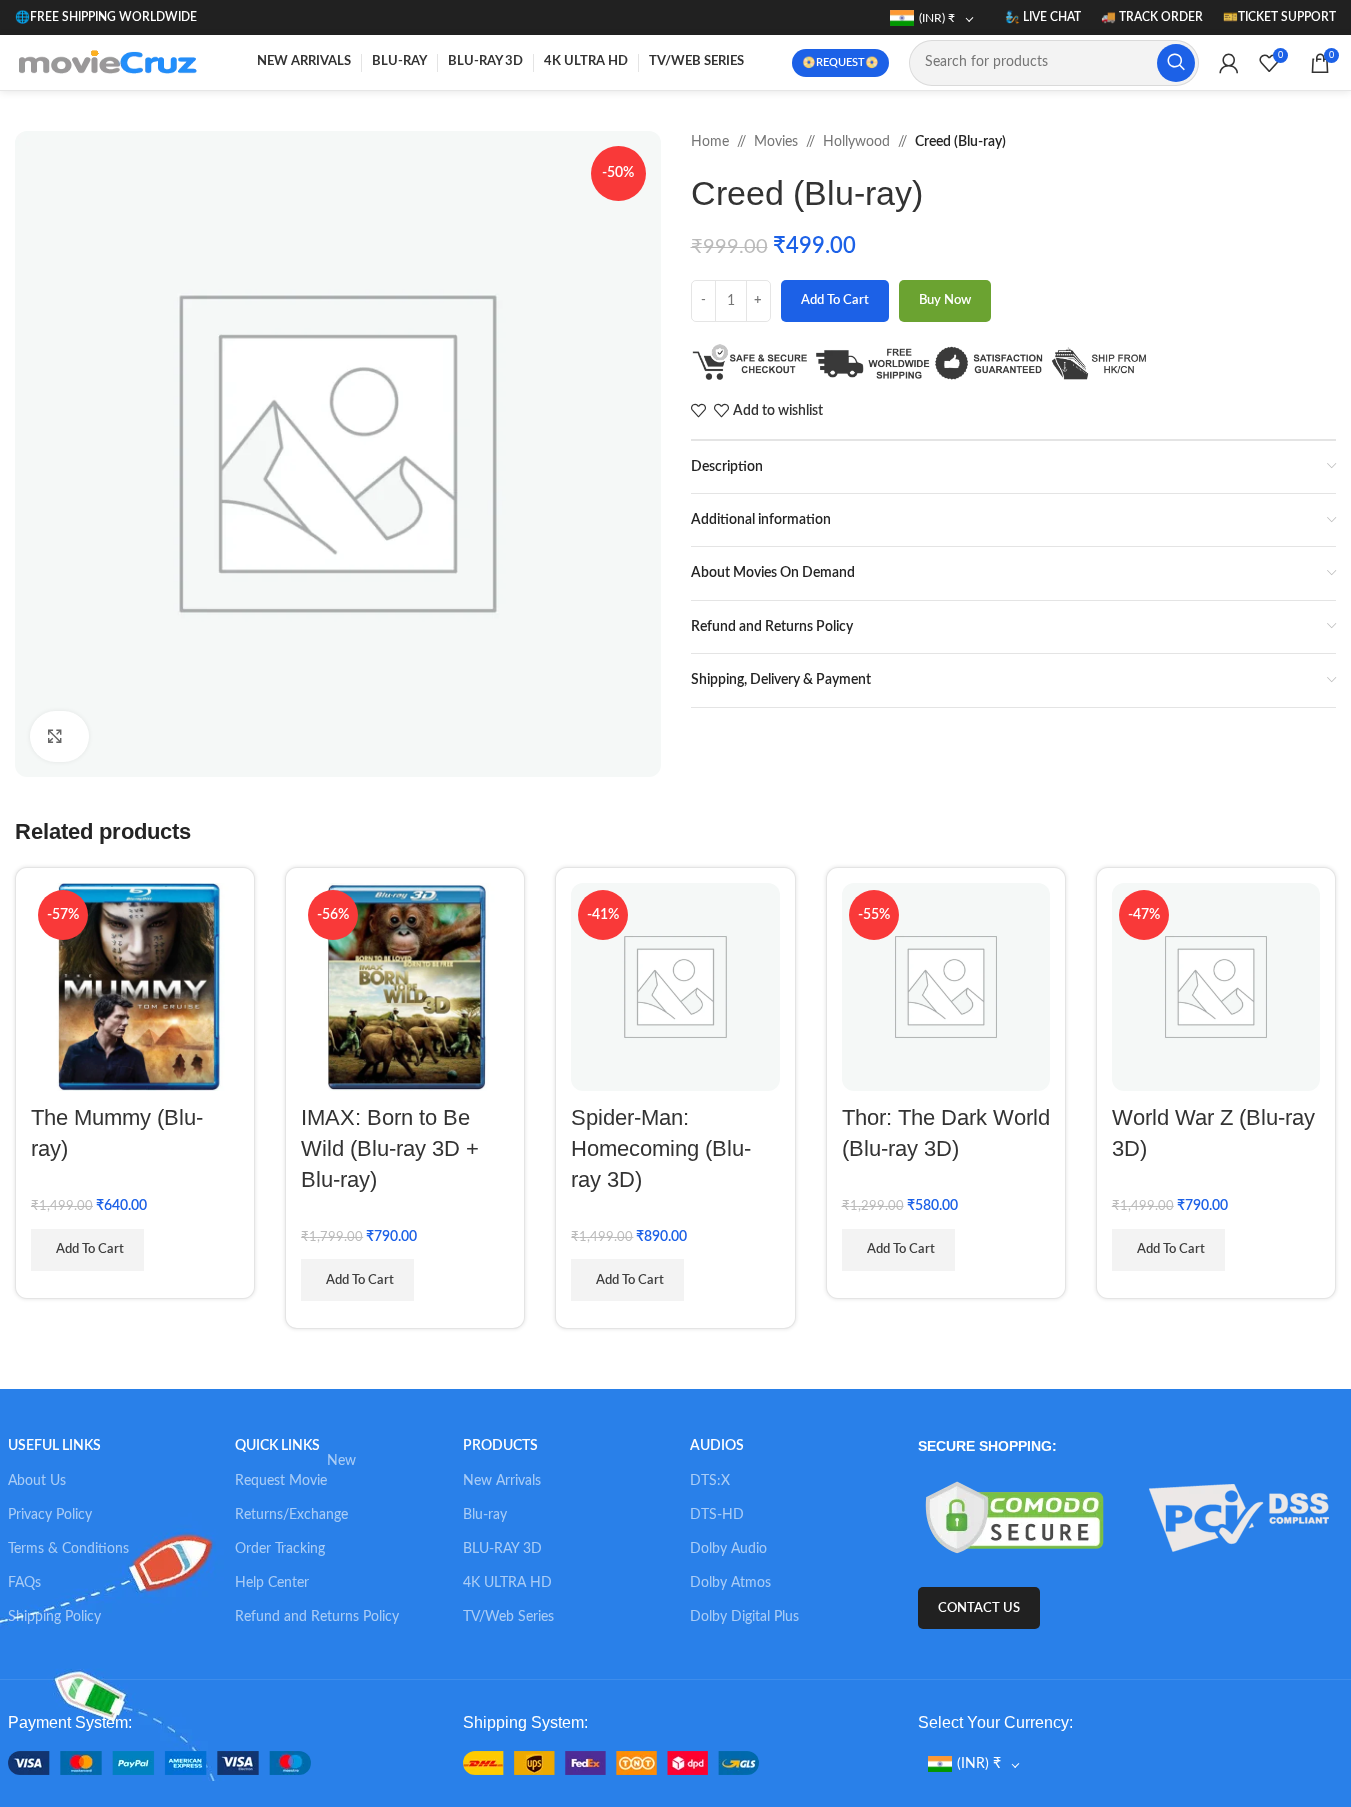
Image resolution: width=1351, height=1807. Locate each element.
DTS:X (710, 1481)
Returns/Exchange (291, 1515)
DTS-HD (717, 1515)
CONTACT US (979, 1608)
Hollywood (856, 142)
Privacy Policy (50, 1515)
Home (710, 142)
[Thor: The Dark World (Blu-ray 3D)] (946, 987)
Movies (776, 142)
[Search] (1176, 63)
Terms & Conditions (68, 1549)
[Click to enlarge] (59, 736)
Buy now (945, 300)
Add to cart (835, 300)
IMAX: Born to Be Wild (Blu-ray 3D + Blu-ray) (390, 1148)
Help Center (272, 1583)
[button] (87, 1250)
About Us (37, 1481)
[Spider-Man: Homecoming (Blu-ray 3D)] (675, 987)
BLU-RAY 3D (502, 1549)
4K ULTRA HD (507, 1583)
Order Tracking (280, 1549)
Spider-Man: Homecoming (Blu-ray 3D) (661, 1148)
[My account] (1229, 63)
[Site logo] (112, 62)
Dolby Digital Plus (744, 1617)
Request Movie (295, 1476)
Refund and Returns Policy (317, 1617)
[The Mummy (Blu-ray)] (135, 987)
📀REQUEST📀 (840, 62)
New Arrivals (502, 1481)
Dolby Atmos (730, 1583)
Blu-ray (485, 1515)
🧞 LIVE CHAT (1043, 17)
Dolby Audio (728, 1549)
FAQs (24, 1583)
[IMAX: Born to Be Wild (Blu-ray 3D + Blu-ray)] (405, 987)
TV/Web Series (508, 1617)
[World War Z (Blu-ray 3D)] (1216, 987)
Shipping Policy (54, 1617)
